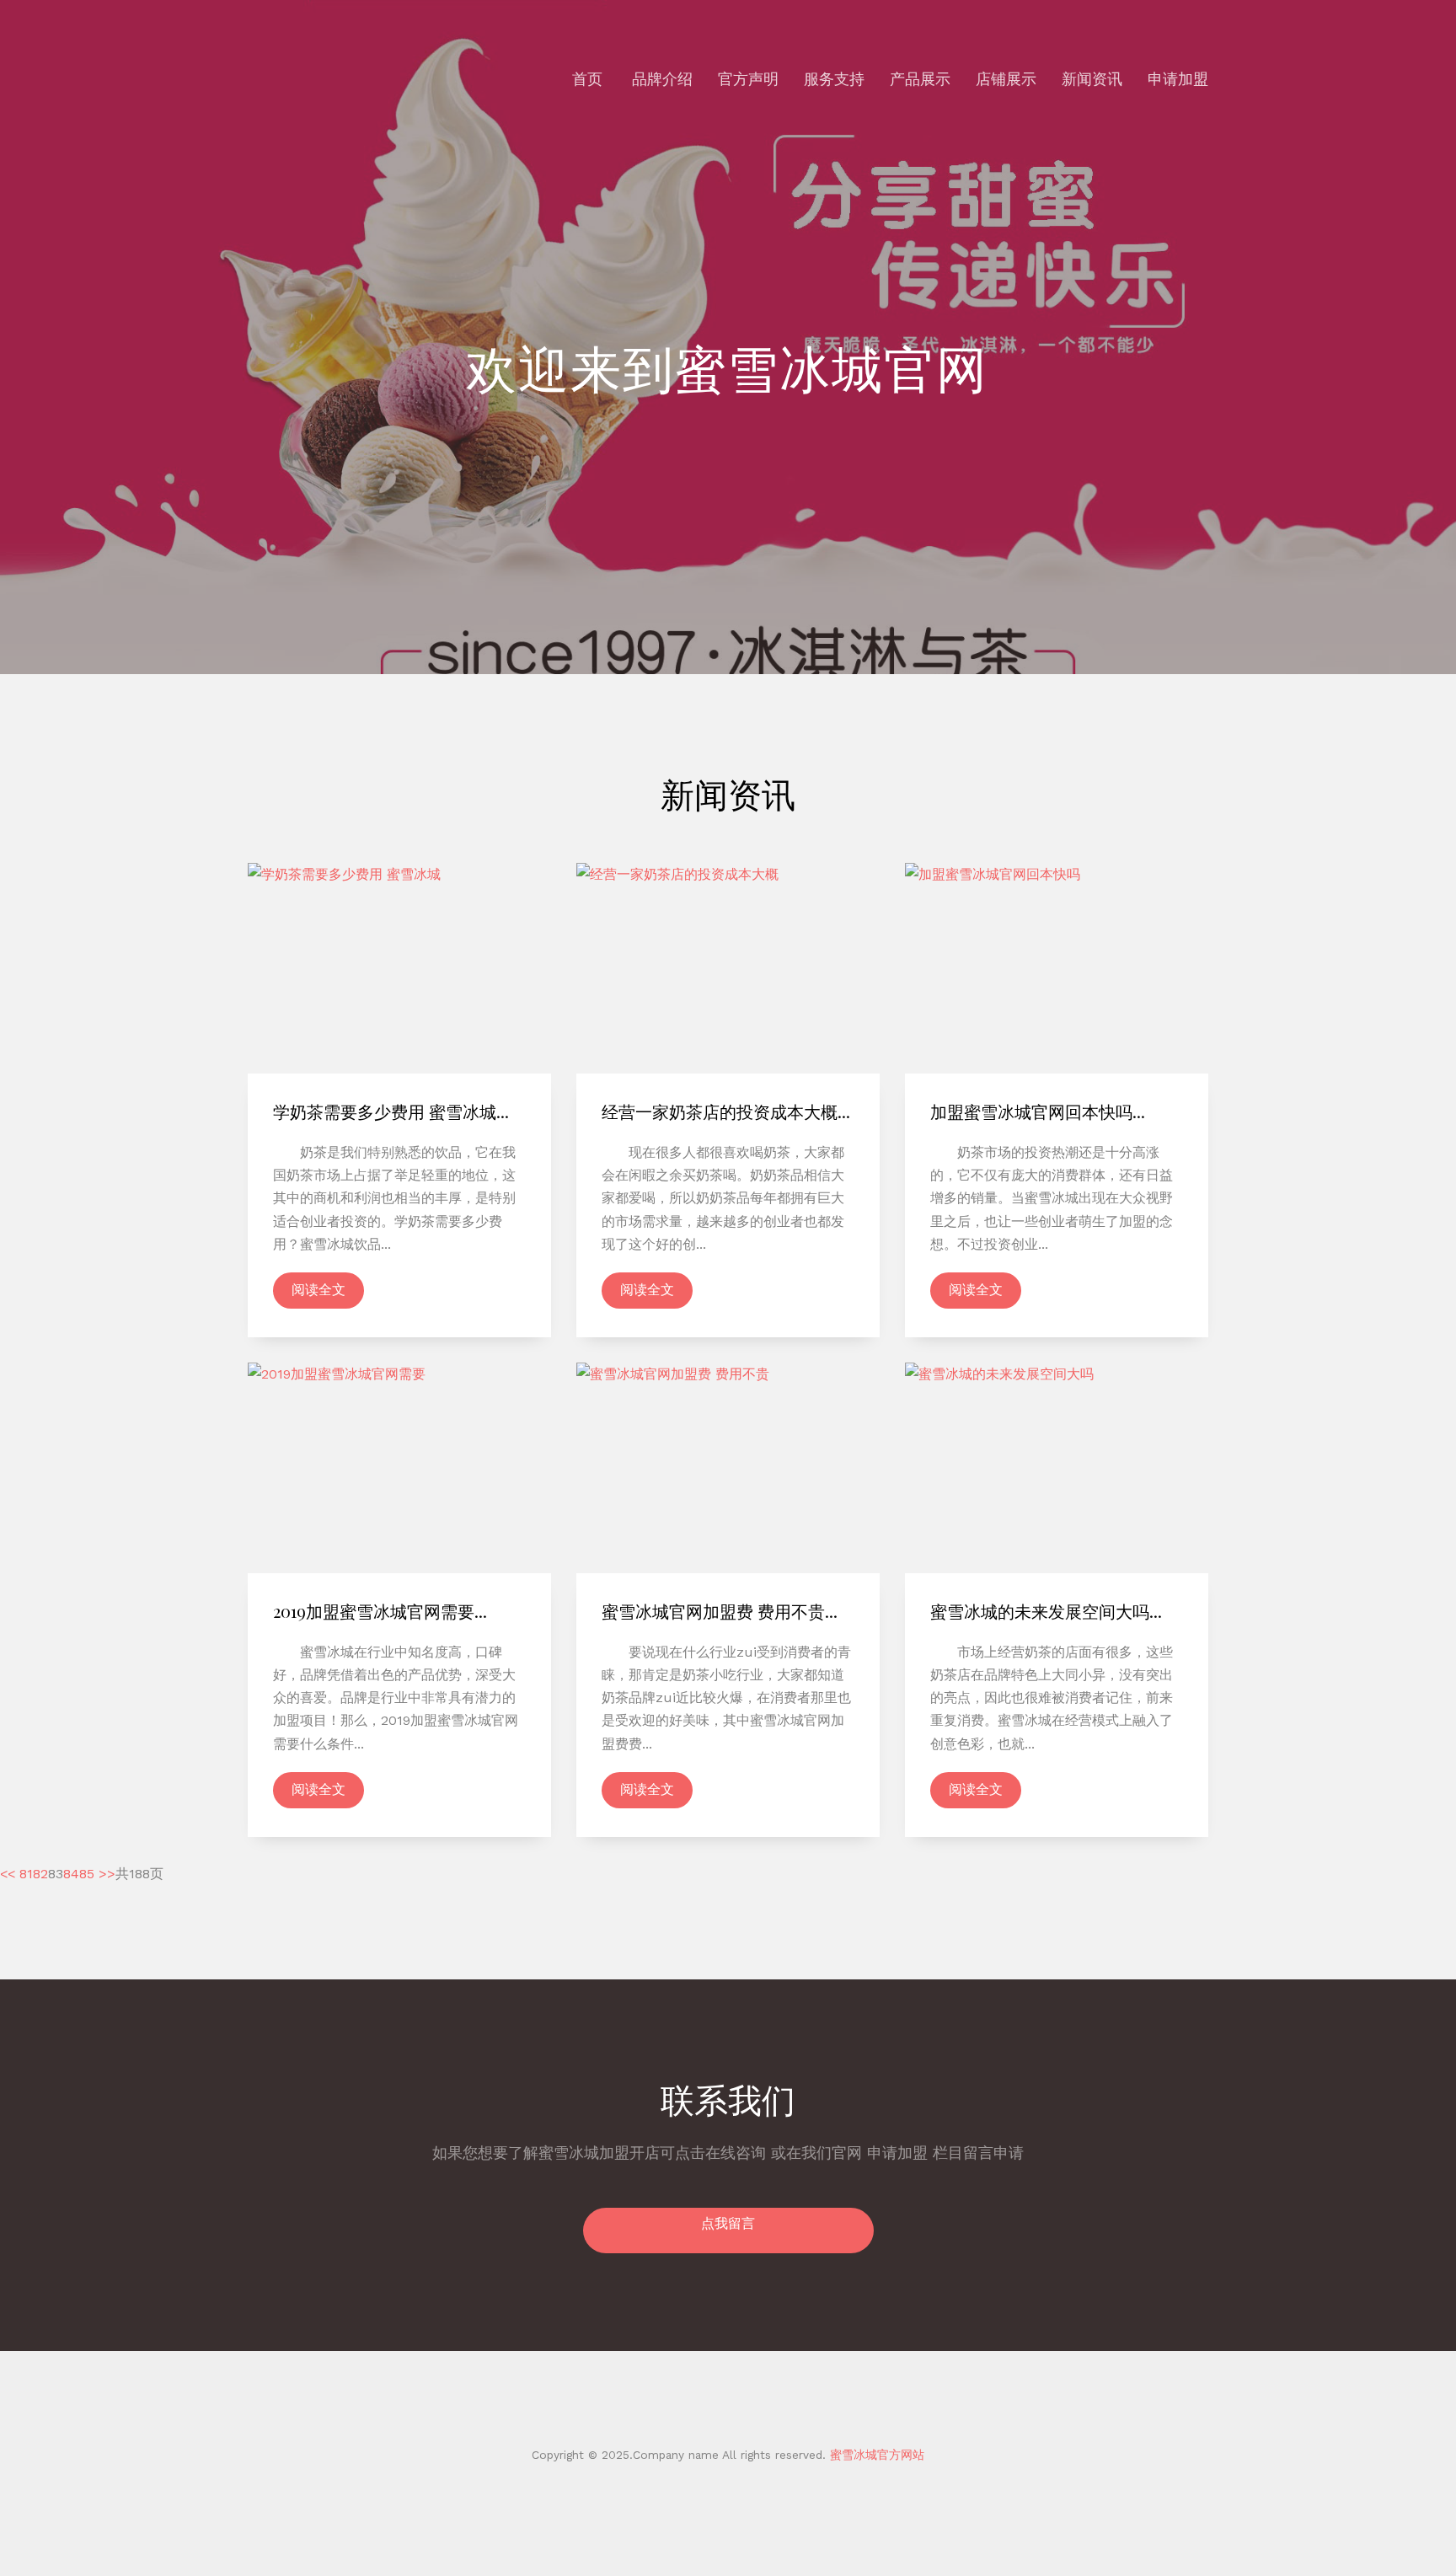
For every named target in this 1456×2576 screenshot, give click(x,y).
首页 (587, 79)
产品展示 (920, 79)
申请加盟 (1178, 79)
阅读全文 (318, 1290)
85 (87, 1874)
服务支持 (834, 79)
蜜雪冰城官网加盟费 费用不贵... (720, 1611)
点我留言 (728, 2223)
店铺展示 (1006, 79)
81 (26, 1874)
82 (40, 1874)
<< (8, 1874)
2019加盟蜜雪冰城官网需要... (380, 1611)
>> (107, 1874)
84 (71, 1874)
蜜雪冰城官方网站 (875, 2455)
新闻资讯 (1092, 79)
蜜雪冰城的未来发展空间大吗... (1046, 1611)
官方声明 (748, 79)
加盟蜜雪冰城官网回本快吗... (1038, 1111)
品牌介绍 (662, 79)
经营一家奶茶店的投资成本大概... (726, 1111)
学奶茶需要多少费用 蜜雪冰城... (391, 1111)
